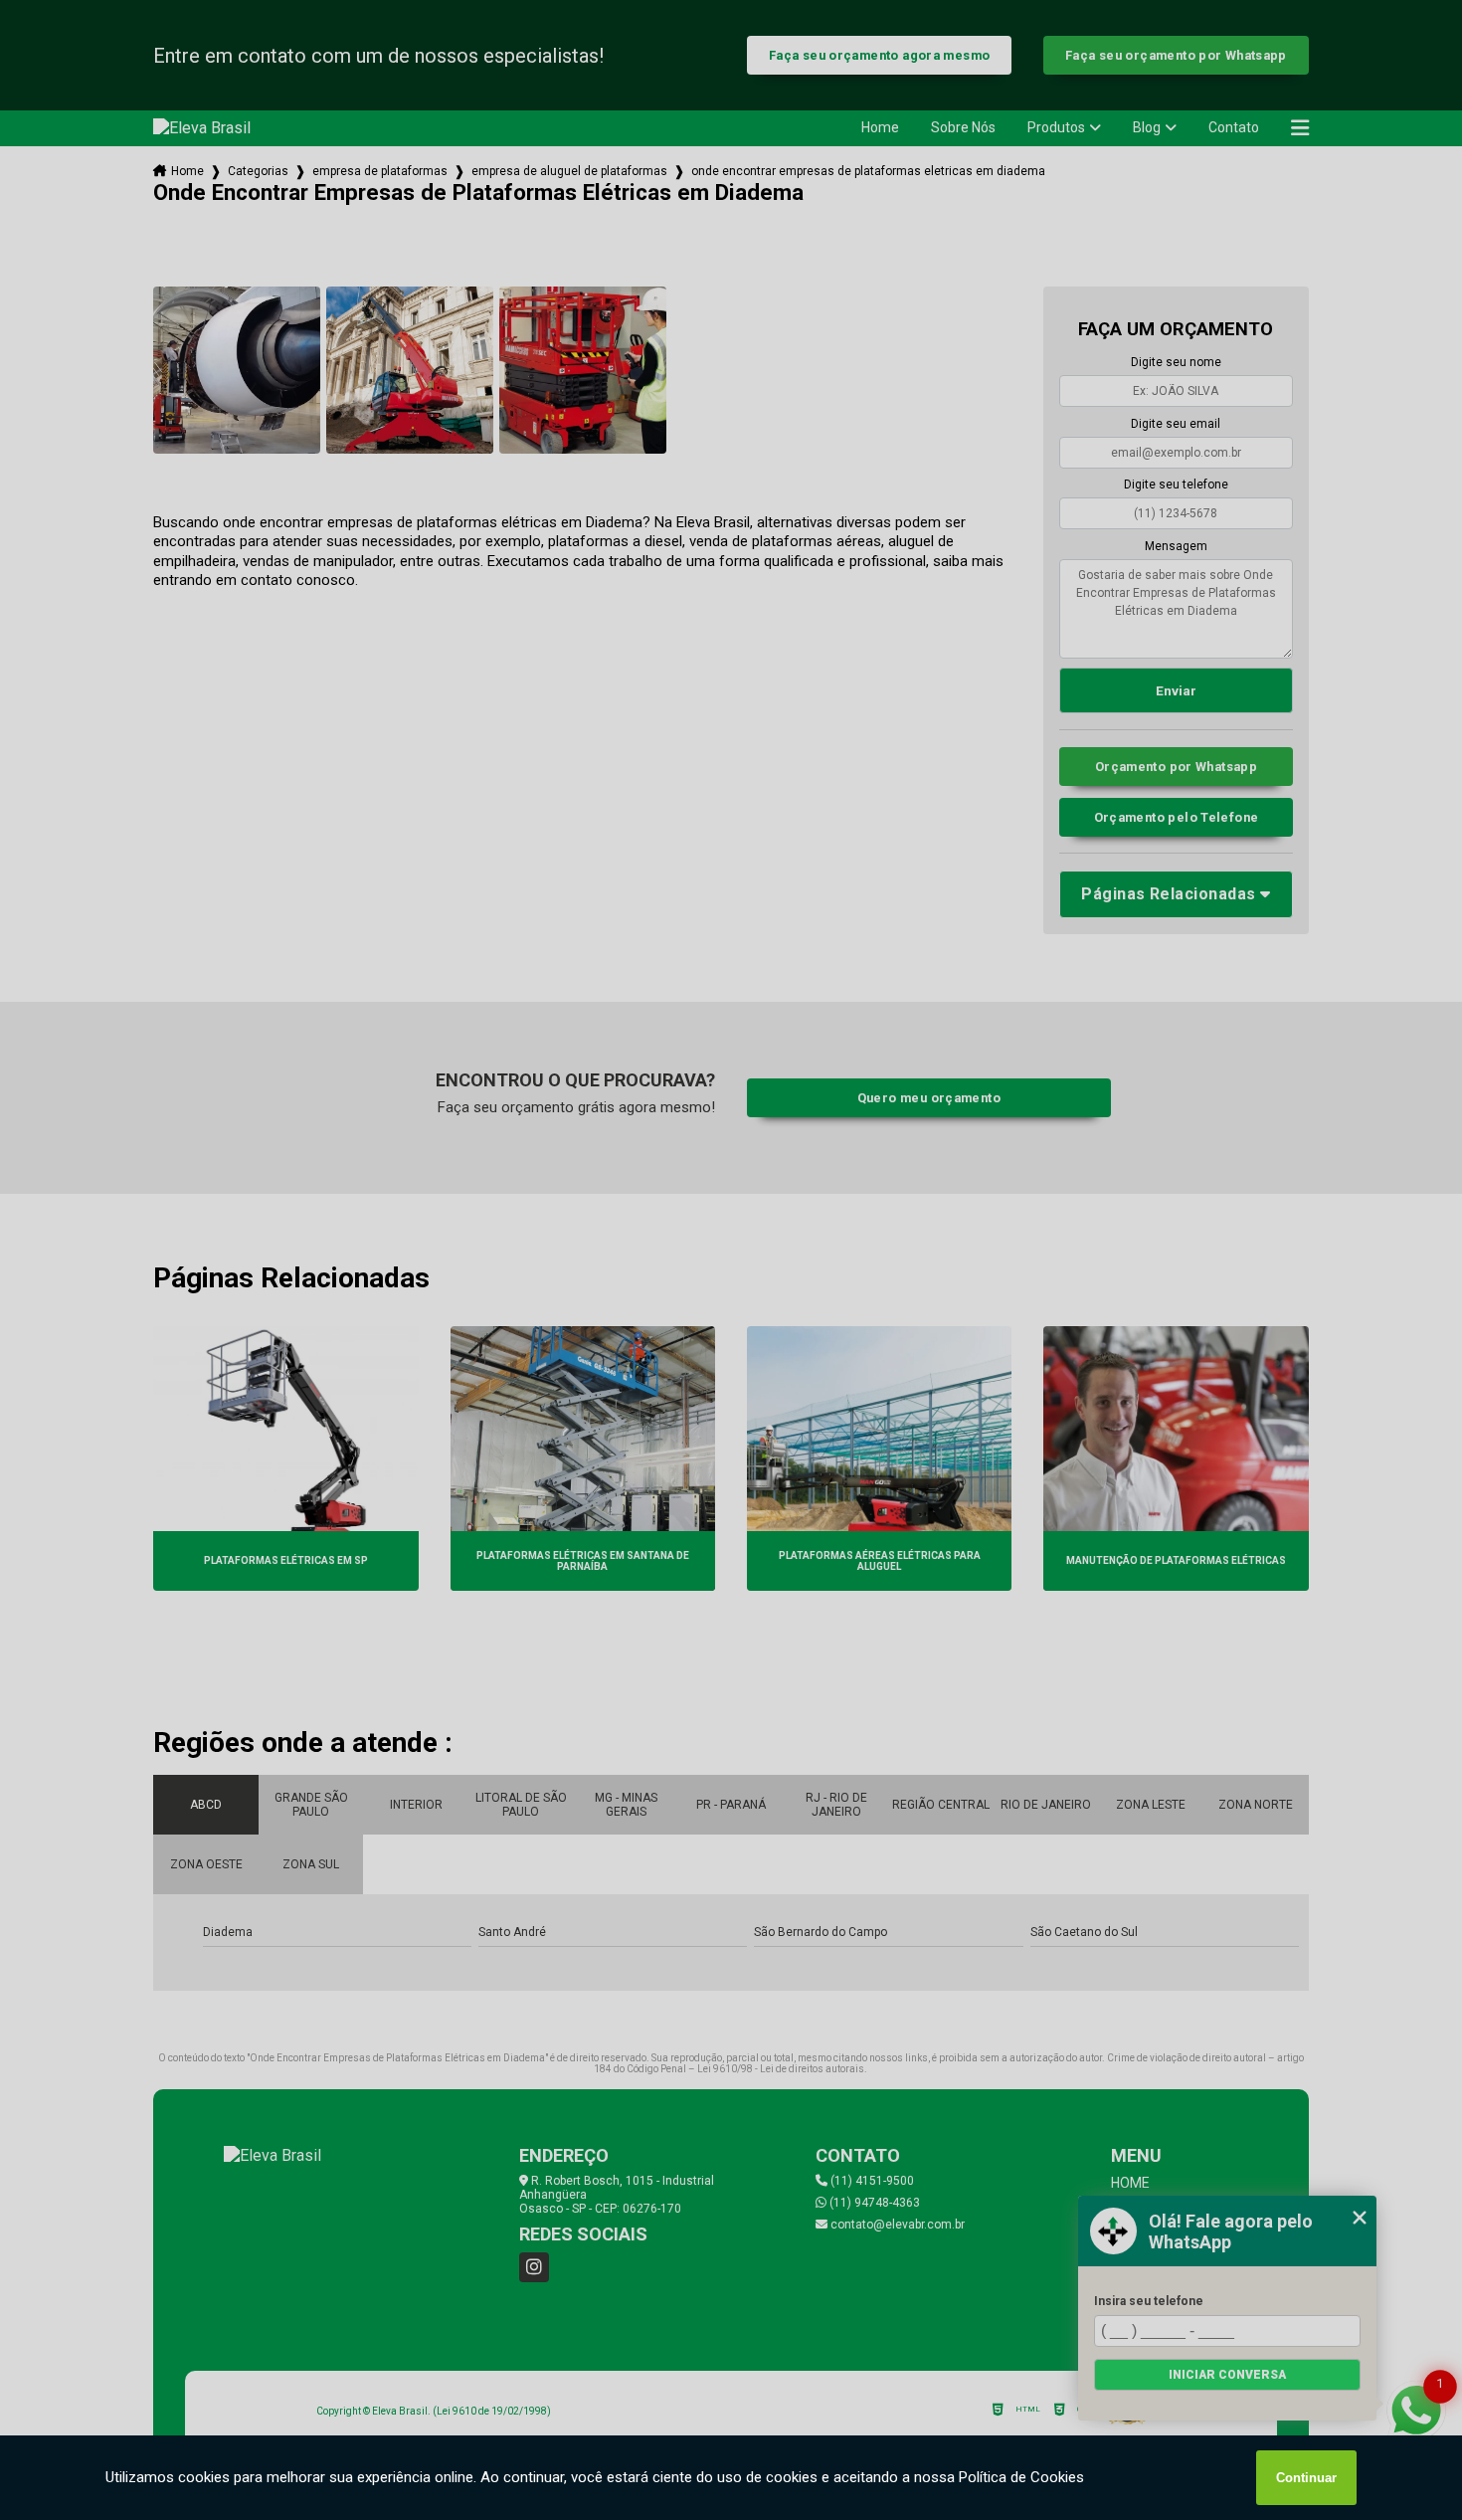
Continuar (1306, 2478)
